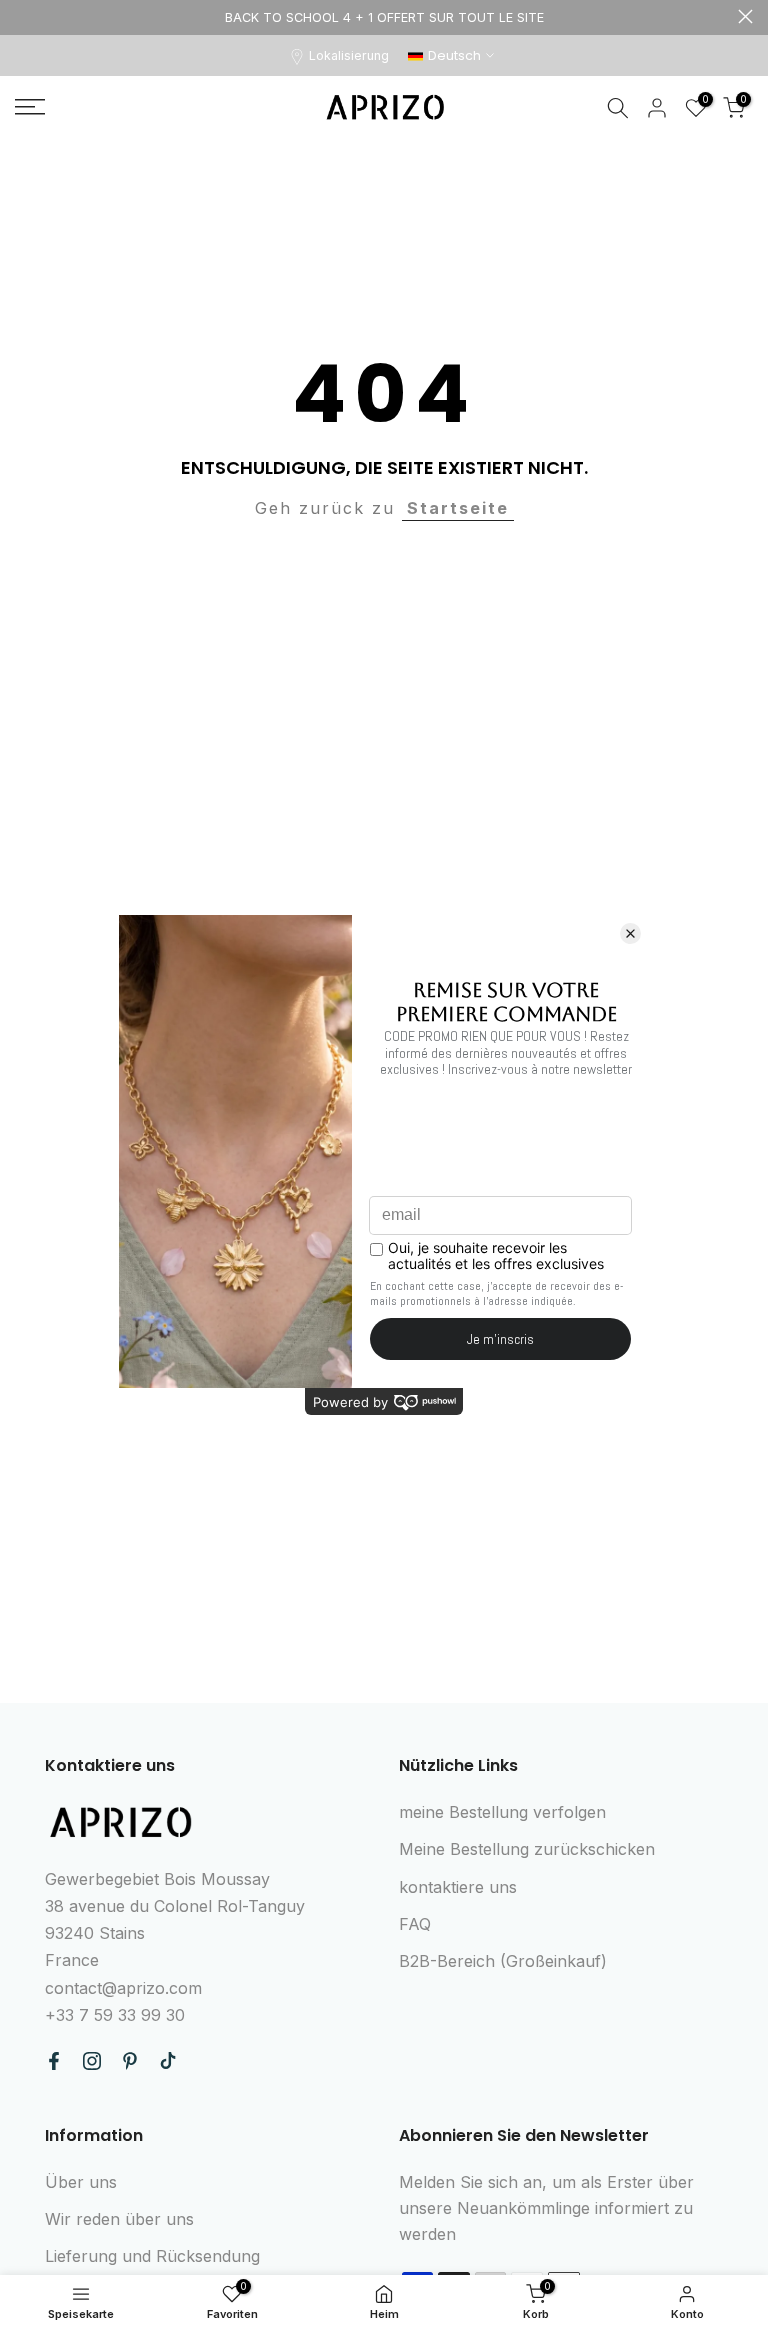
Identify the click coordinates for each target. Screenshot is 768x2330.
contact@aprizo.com (123, 1988)
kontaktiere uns (458, 1887)
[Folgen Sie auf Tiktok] (168, 2061)
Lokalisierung (349, 55)
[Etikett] (384, 17)
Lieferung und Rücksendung (152, 2256)
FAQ (415, 1924)
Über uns (81, 2182)
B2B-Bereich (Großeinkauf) (503, 1961)
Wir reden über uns (119, 2219)
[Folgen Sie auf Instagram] (92, 2061)
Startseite (458, 508)
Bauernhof (22, 16)
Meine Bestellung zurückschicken (527, 1849)
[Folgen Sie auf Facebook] (54, 2061)
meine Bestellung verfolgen (502, 1812)
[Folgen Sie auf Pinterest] (130, 2061)
